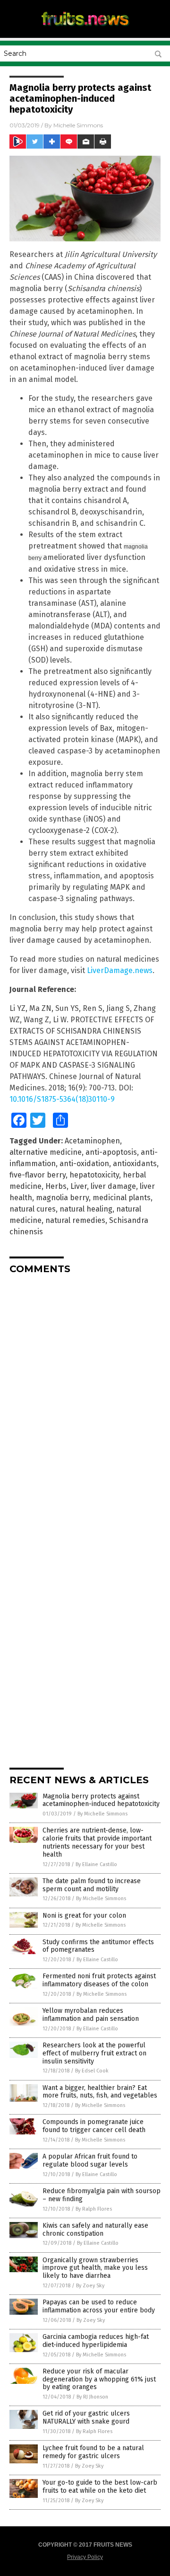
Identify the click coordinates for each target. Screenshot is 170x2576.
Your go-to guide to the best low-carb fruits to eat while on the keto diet (100, 2487)
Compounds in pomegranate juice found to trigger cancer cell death (94, 2126)
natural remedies (75, 1220)
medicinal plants (122, 1198)
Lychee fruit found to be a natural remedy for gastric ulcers (93, 2452)
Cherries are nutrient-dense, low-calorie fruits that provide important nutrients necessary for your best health (97, 1842)
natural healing (86, 1209)
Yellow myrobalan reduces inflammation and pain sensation (91, 2015)
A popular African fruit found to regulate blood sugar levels (90, 2160)
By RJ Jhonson (92, 2397)
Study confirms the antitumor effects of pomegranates (98, 1946)
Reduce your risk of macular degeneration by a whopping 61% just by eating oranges (99, 2379)
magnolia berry (62, 1198)
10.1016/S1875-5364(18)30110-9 (62, 1099)
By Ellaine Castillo (96, 1864)
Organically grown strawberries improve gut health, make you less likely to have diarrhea (95, 2268)
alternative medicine (46, 1152)
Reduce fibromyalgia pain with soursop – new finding (102, 2195)
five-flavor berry (38, 1175)
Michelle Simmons (78, 125)
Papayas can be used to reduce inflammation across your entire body (99, 2306)
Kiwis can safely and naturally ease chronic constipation (95, 2230)
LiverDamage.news (120, 970)
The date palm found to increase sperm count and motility (92, 1885)
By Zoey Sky (90, 2286)
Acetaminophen (92, 1141)
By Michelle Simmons (102, 1814)
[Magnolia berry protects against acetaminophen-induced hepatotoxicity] (85, 28)
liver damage (113, 1186)
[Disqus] (85, 1400)
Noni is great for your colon (84, 1916)
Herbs (56, 1186)
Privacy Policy (85, 2557)
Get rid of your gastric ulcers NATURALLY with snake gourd (86, 2417)
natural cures (33, 1209)
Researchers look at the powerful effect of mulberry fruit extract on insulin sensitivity (94, 2053)
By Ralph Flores (94, 2209)
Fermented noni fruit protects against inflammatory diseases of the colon (99, 1980)
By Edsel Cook (92, 2071)
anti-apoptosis (111, 1152)
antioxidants (135, 1164)
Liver (79, 1186)
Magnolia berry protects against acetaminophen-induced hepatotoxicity (101, 1800)
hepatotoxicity (94, 1175)
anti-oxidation (84, 1164)
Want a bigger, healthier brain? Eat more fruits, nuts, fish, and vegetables (100, 2092)
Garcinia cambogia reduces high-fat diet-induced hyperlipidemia (96, 2341)
